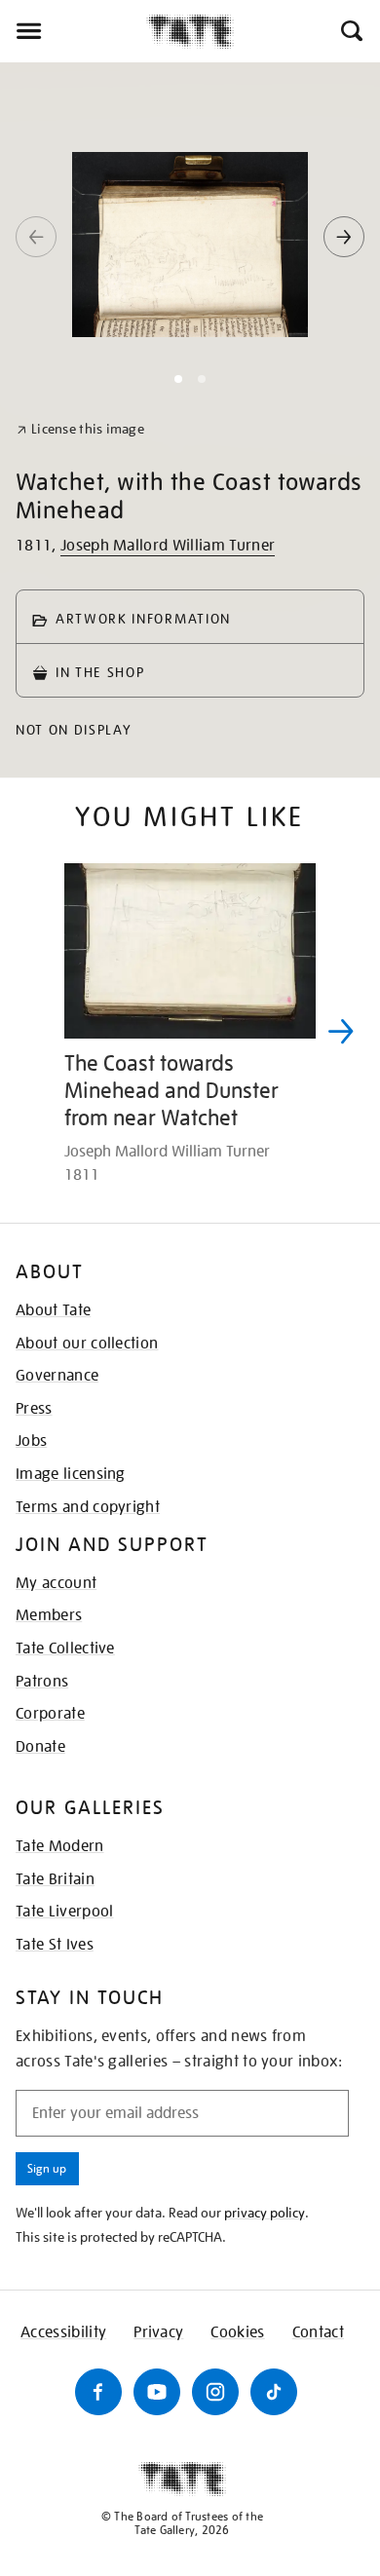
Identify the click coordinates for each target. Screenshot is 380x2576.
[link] (80, 429)
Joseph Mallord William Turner (168, 546)
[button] (350, 31)
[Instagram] (215, 2392)
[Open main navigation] (73, 31)
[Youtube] (157, 2392)
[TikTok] (274, 2392)
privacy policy (265, 2213)
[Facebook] (98, 2392)
